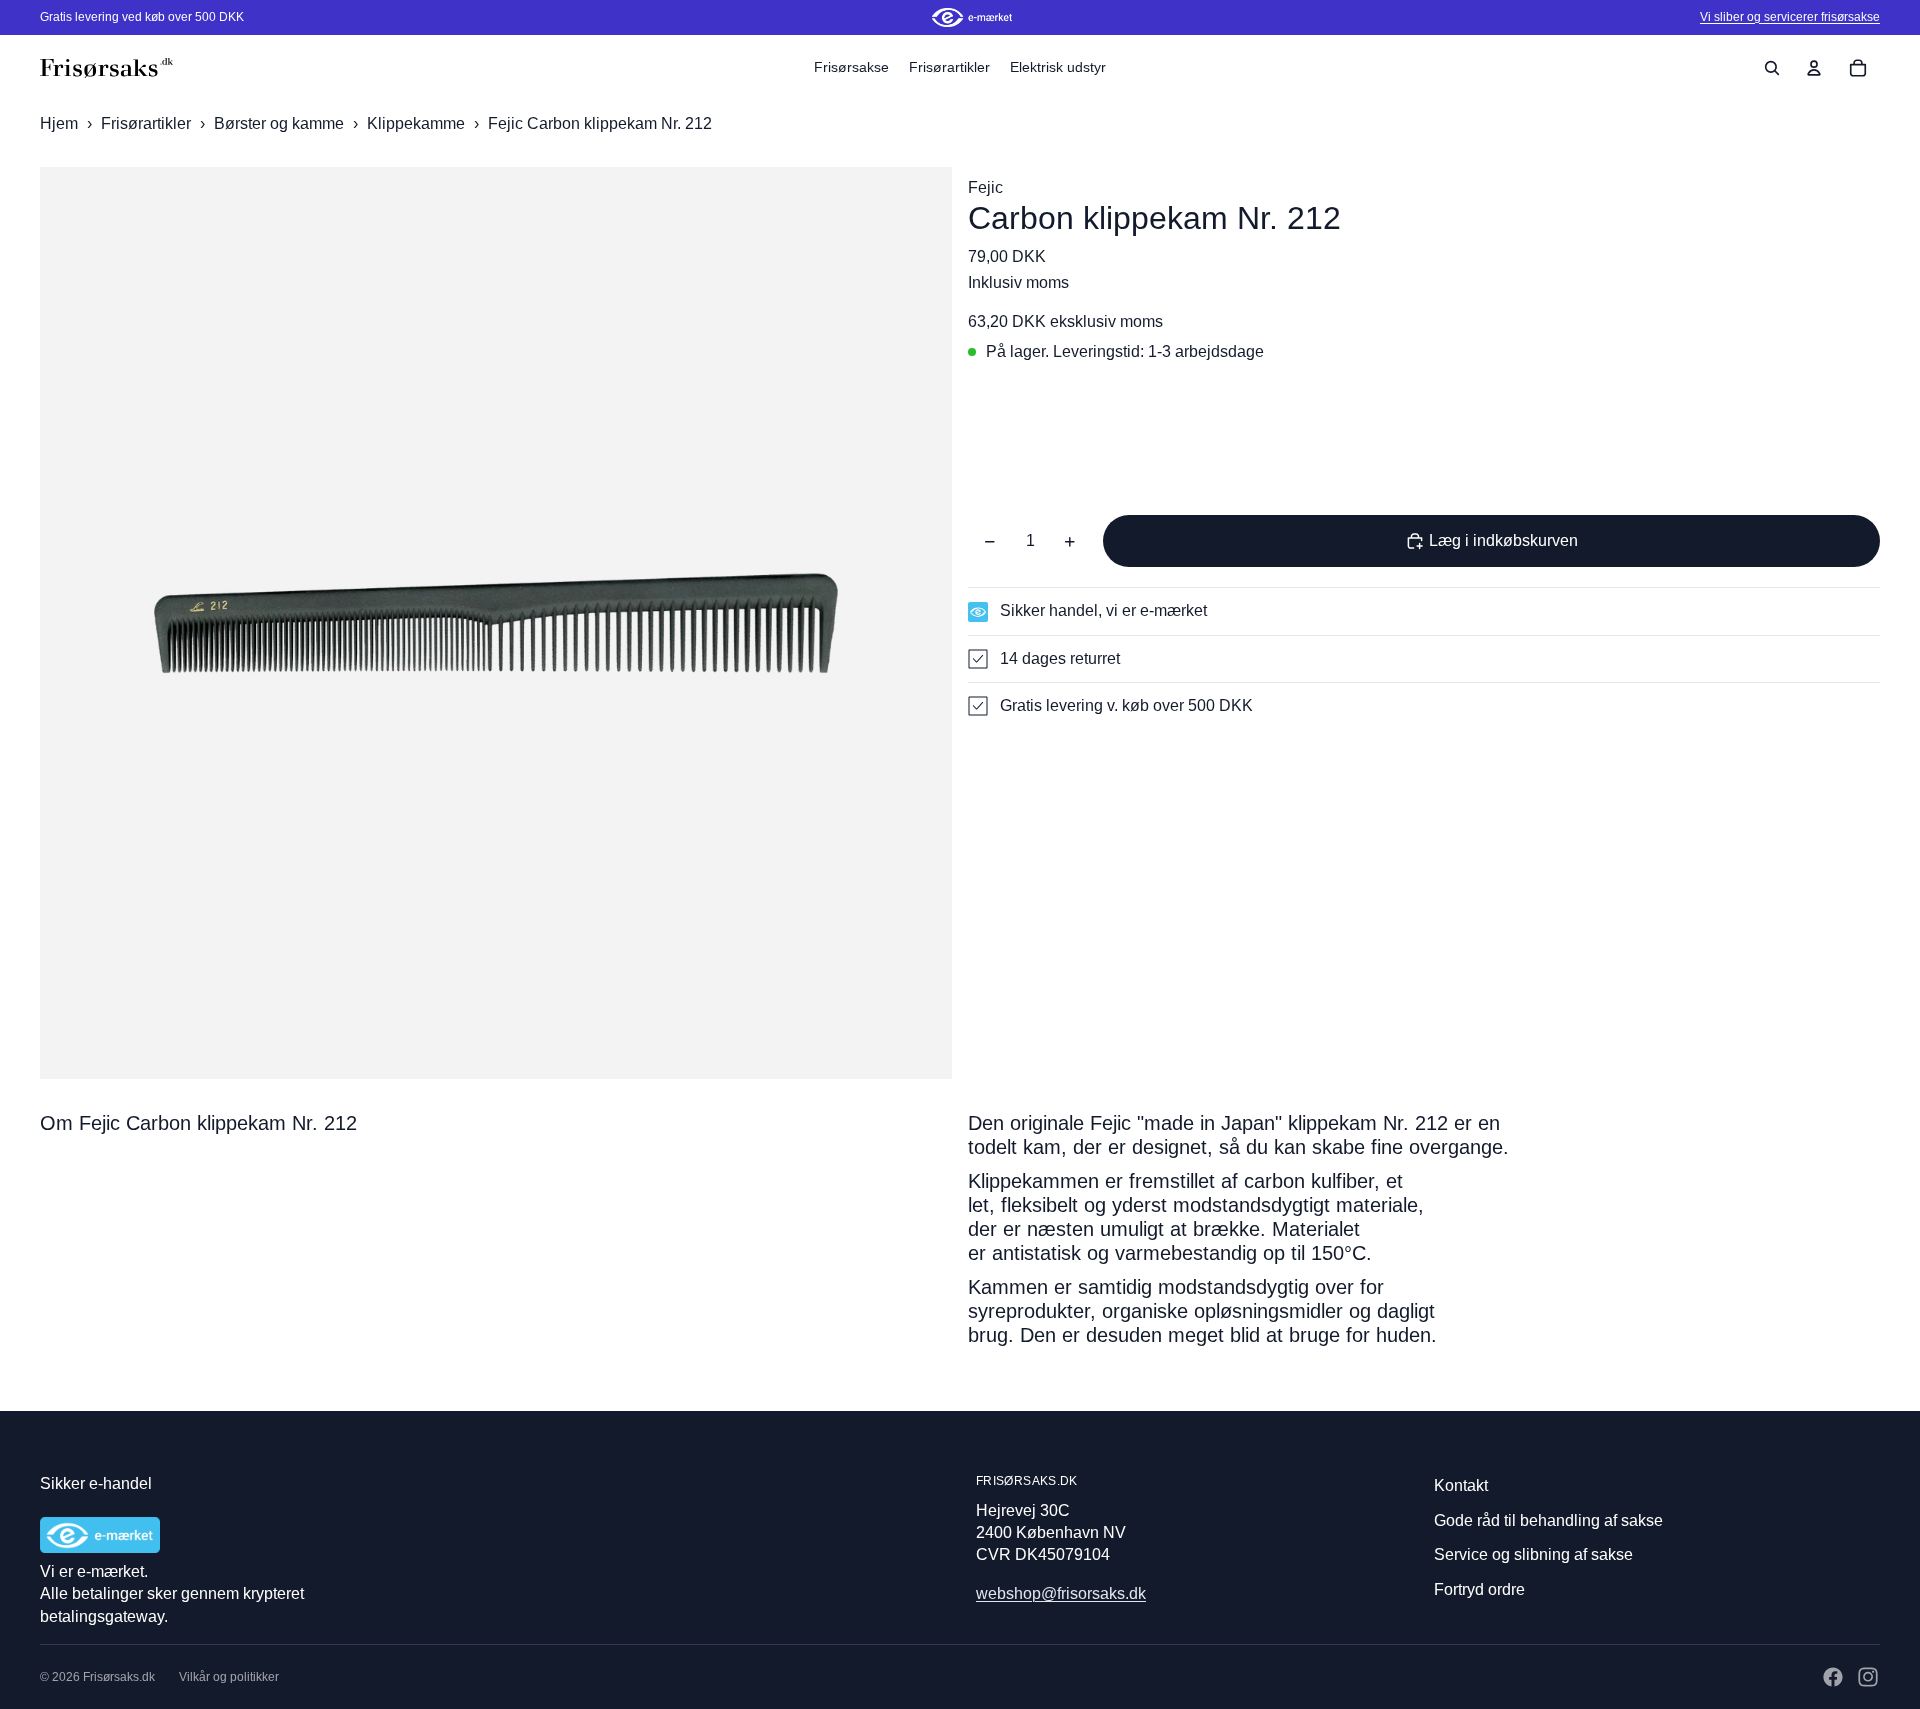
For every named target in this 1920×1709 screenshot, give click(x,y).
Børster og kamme (281, 123)
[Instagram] (1868, 1677)
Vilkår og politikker (229, 1677)
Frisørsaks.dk (119, 1677)
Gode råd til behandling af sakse (1548, 1520)
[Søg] (1772, 68)
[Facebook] (1833, 1677)
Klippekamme (418, 123)
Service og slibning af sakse (1533, 1554)
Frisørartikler (148, 123)
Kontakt (1461, 1485)
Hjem (59, 123)
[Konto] (1814, 68)
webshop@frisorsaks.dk (1061, 1593)
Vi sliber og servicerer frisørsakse (1790, 17)
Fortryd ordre (1479, 1589)
